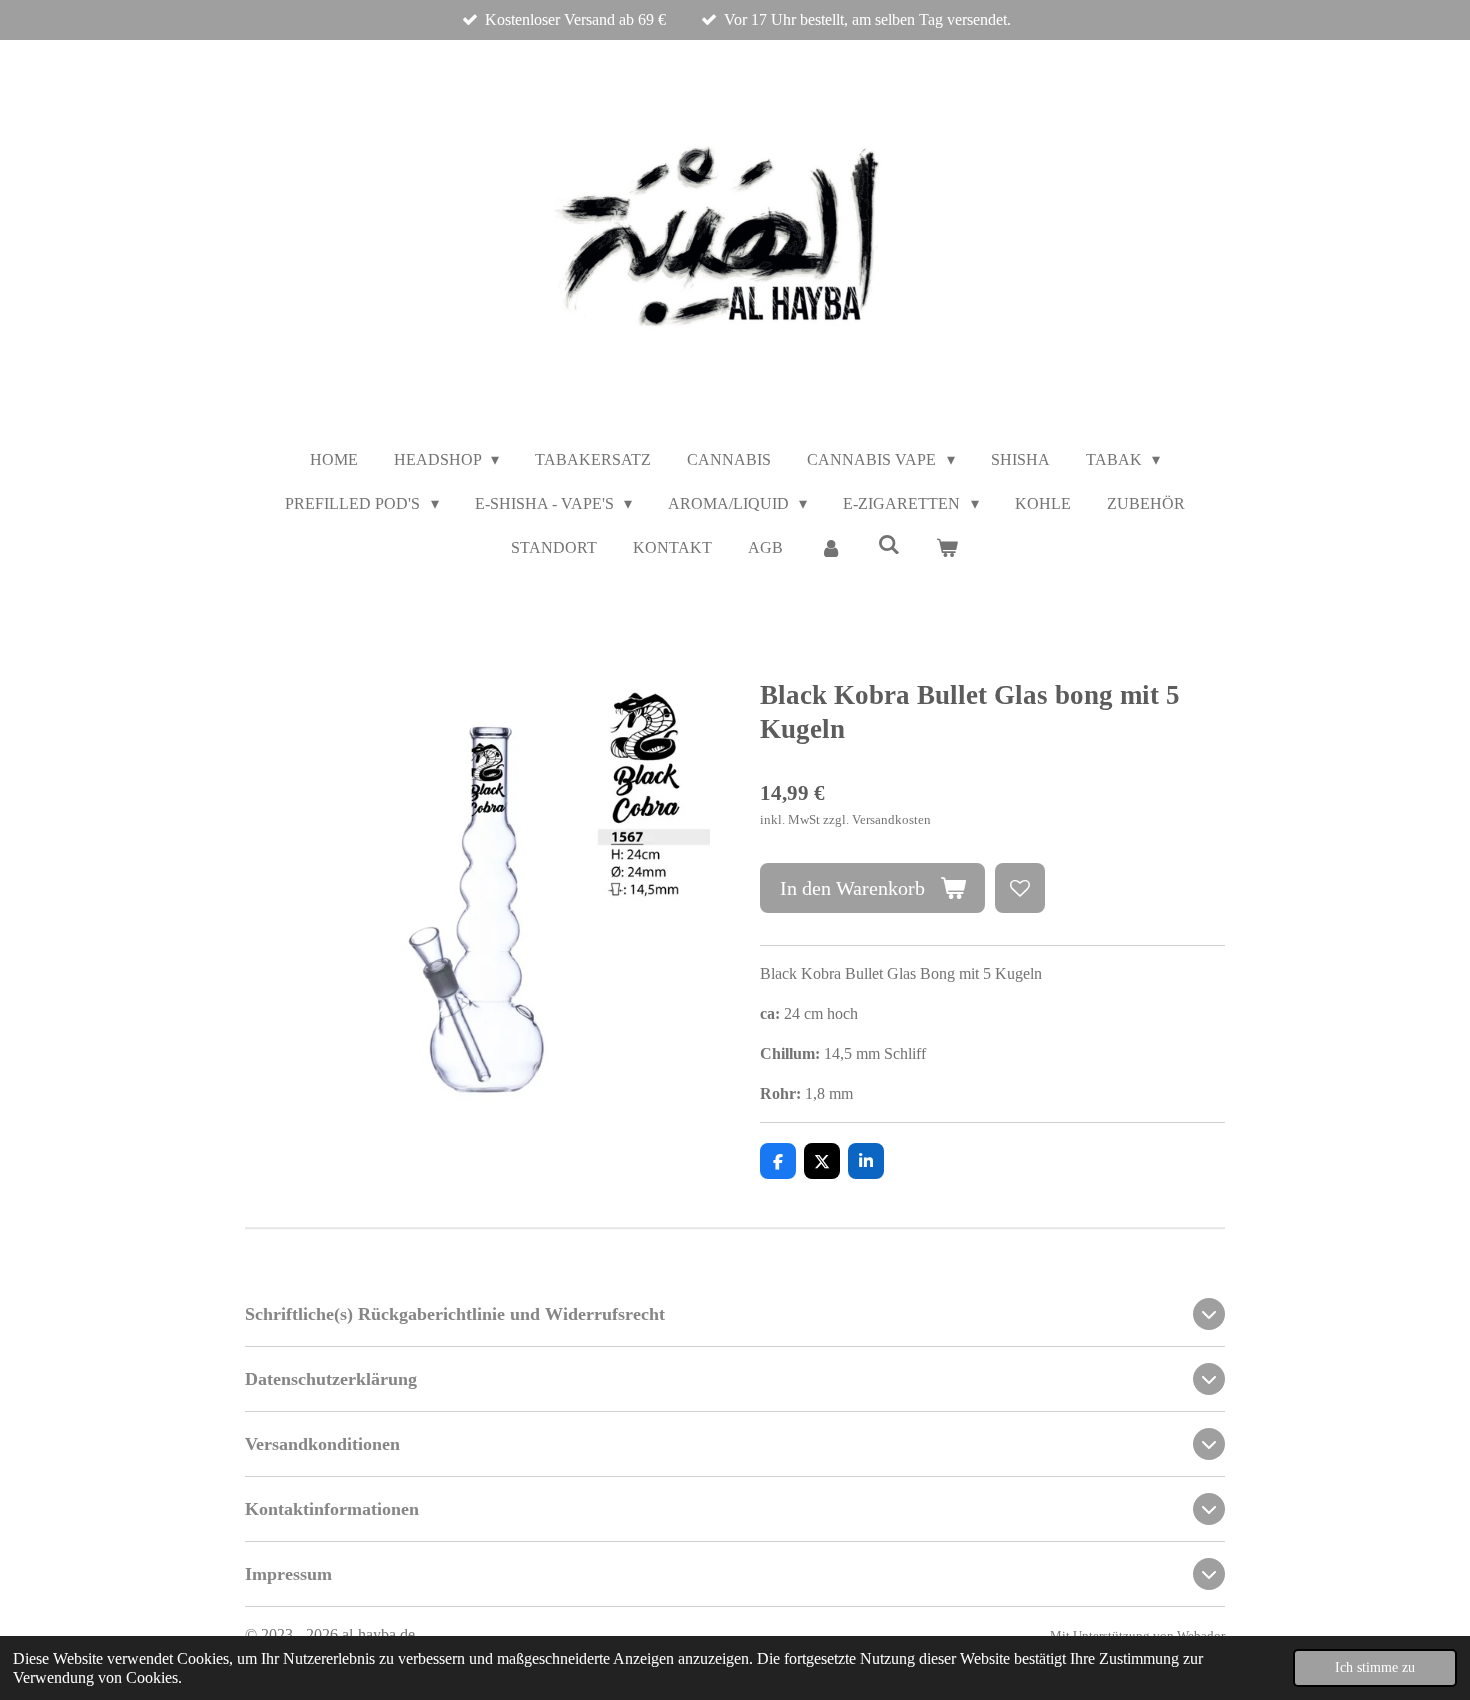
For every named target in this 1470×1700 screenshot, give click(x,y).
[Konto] (830, 548)
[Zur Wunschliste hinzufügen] (1020, 888)
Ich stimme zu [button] (1375, 1667)
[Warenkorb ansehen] (947, 548)
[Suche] (889, 545)
